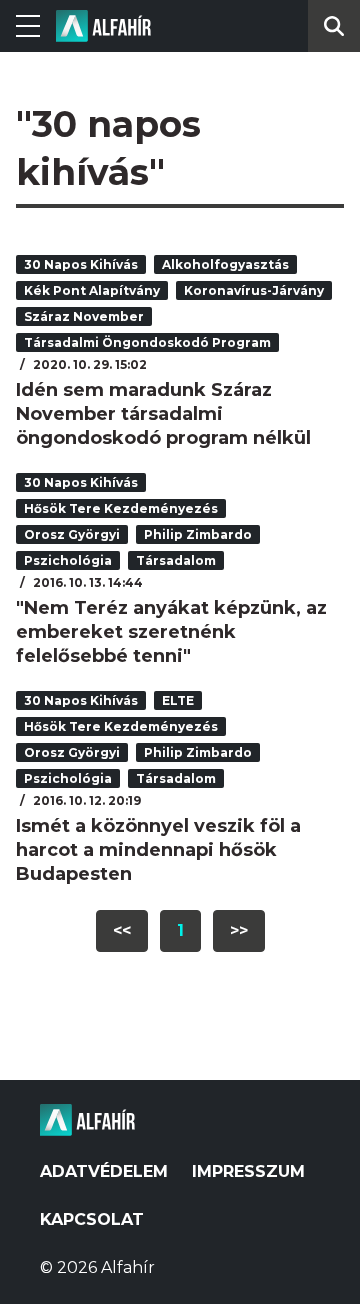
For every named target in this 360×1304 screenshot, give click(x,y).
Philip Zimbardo (198, 534)
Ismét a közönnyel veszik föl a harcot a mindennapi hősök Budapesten (158, 850)
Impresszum (248, 1171)
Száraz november (84, 316)
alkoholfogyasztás (225, 264)
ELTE (178, 700)
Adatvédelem (104, 1171)
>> (239, 930)
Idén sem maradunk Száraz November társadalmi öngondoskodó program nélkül (163, 414)
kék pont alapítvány (92, 290)
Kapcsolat (92, 1219)
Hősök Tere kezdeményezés (121, 508)
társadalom (176, 560)
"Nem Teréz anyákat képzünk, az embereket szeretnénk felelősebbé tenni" (171, 632)
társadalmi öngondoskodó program (147, 342)
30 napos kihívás (81, 264)
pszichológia (68, 560)
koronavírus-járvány (254, 290)
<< (122, 930)
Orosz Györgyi (72, 534)
